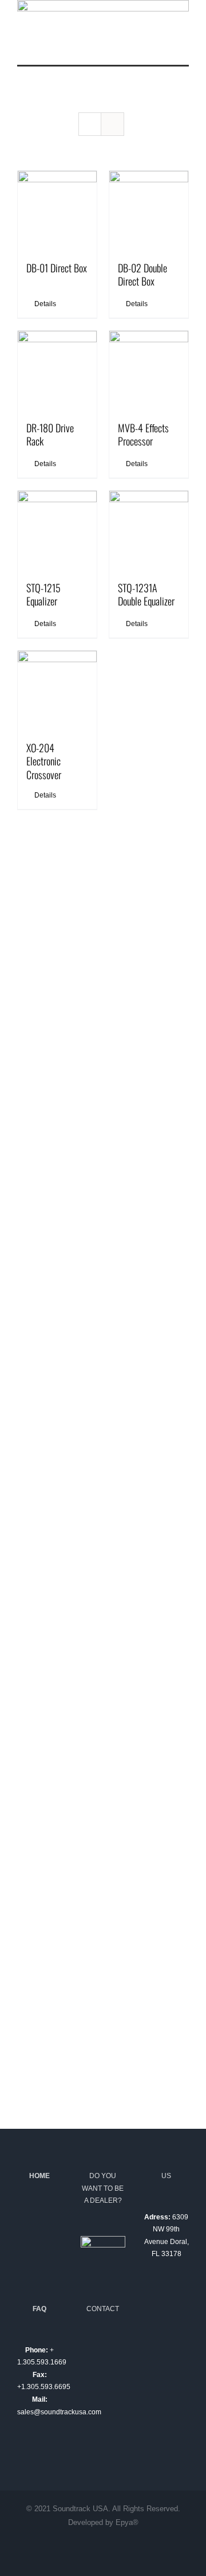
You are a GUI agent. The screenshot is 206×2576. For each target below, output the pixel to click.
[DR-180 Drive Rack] (57, 370)
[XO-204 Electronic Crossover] (57, 690)
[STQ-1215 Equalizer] (57, 530)
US (166, 2176)
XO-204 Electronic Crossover (44, 761)
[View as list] (112, 124)
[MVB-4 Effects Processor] (149, 370)
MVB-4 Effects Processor (143, 434)
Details (45, 304)
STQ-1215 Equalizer (43, 594)
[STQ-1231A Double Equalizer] (149, 530)
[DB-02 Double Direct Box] (149, 210)
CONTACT (103, 2309)
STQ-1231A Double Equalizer (146, 594)
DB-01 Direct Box (57, 268)
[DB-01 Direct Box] (57, 210)
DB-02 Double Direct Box (142, 274)
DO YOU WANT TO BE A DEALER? (103, 2188)
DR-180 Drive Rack (50, 434)
